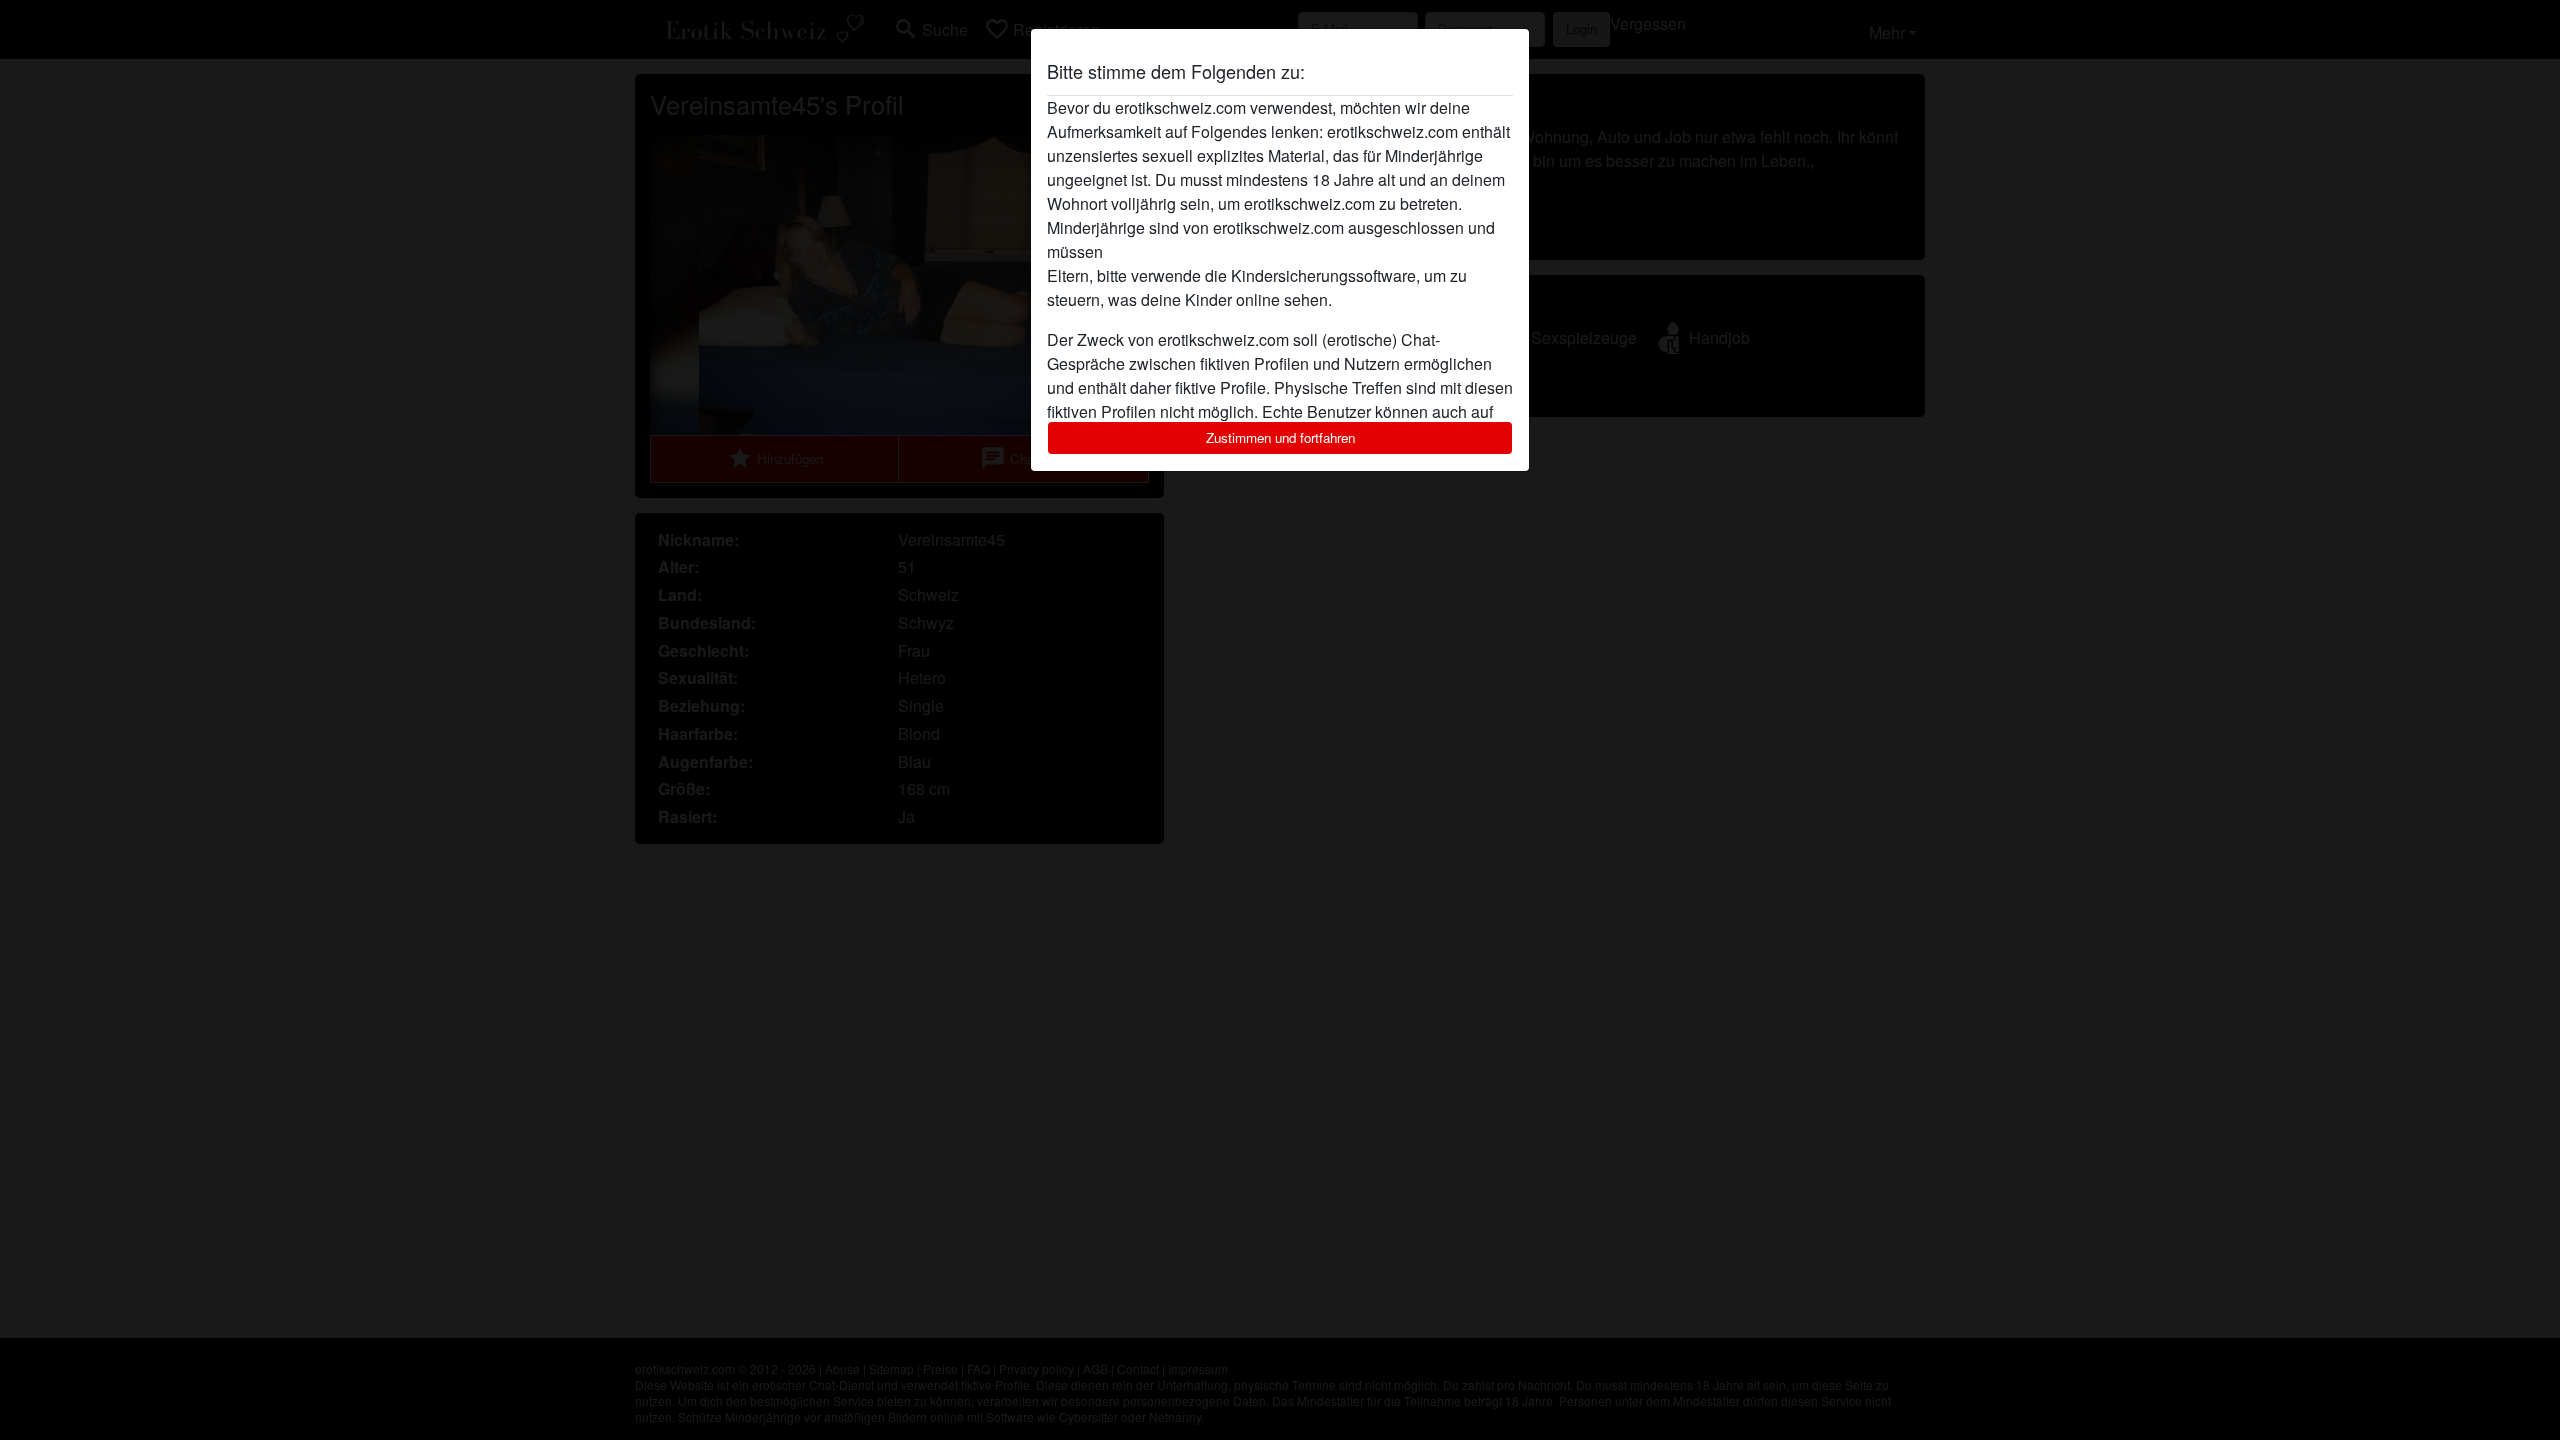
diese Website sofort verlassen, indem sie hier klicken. (1298, 251)
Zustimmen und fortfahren (1280, 437)
